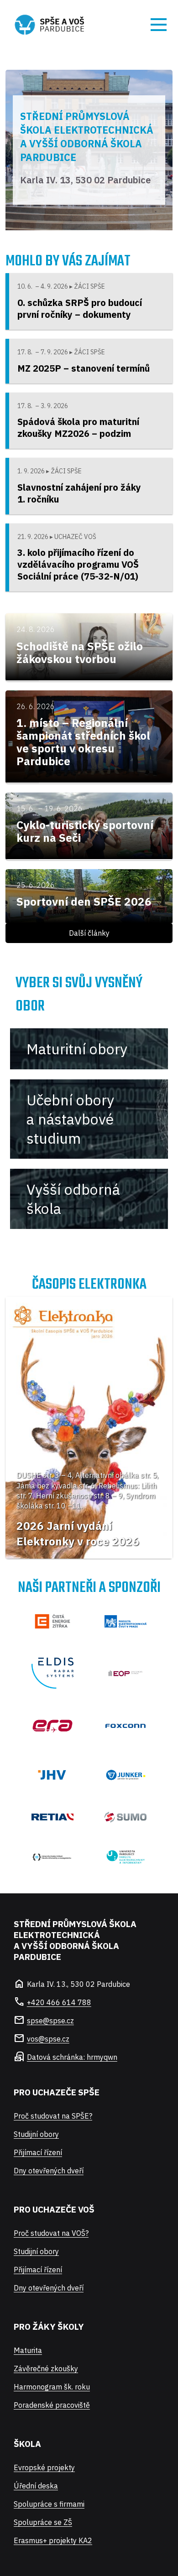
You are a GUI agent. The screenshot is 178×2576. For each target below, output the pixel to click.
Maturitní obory (77, 1049)
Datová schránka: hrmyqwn (72, 2057)
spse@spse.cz (50, 2021)
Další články (89, 933)
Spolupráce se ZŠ (43, 2522)
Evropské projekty (44, 2467)
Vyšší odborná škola (73, 1199)
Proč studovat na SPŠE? (53, 2116)
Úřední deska (36, 2486)
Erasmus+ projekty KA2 (53, 2540)
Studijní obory (36, 2134)
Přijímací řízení (38, 2152)
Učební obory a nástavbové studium (70, 1119)
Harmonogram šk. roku (52, 2387)
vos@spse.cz (48, 2039)
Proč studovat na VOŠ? (51, 2233)
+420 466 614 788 (59, 2002)
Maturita (28, 2350)
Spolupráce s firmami (49, 2504)
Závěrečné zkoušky (46, 2369)
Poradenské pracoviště (52, 2405)
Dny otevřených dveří (49, 2171)
